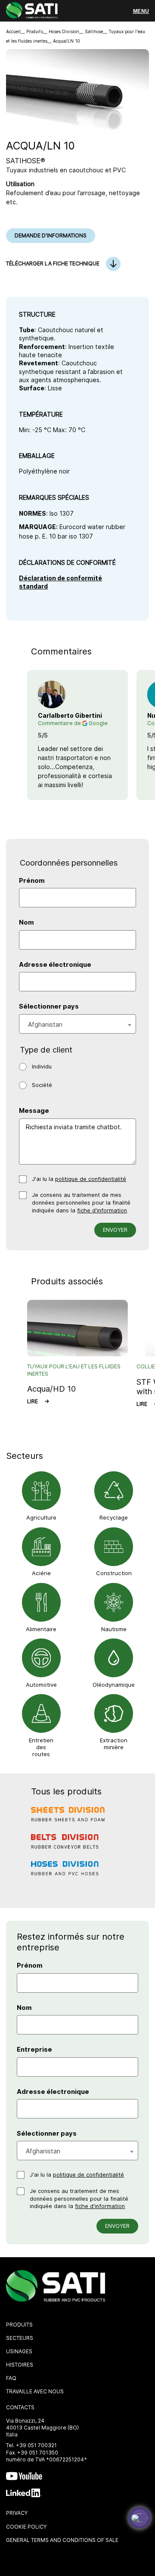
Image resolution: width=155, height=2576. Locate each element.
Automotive (41, 1685)
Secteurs (20, 2338)
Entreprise (34, 2050)
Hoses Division (64, 31)
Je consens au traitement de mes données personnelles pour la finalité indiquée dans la (81, 1202)
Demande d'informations (51, 235)
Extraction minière (114, 1744)
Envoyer (115, 1230)
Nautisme (114, 1629)
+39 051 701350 (38, 2453)
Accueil (13, 31)
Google (98, 723)
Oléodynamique (114, 1685)
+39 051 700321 (36, 2445)
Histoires (20, 2365)
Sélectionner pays (49, 1006)
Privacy (17, 2513)
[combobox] (77, 1024)
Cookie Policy (26, 2527)
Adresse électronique (55, 965)
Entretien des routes (41, 1747)
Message (34, 1111)
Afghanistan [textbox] (45, 1024)
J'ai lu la (79, 1179)
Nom (26, 922)
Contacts (20, 2407)
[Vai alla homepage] (32, 11)
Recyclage (114, 1517)
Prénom (32, 881)
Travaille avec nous (35, 2391)
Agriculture (41, 1517)
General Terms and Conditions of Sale (62, 2540)
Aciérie (41, 1573)
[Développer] (139, 2518)
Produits (35, 31)
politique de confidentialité (91, 1179)
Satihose (94, 31)
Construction (114, 1573)
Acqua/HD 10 (51, 1389)
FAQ (11, 2378)
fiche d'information (102, 1210)
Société (42, 1085)
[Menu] (141, 11)
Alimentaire (41, 1629)
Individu (42, 1067)
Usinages (19, 2351)
